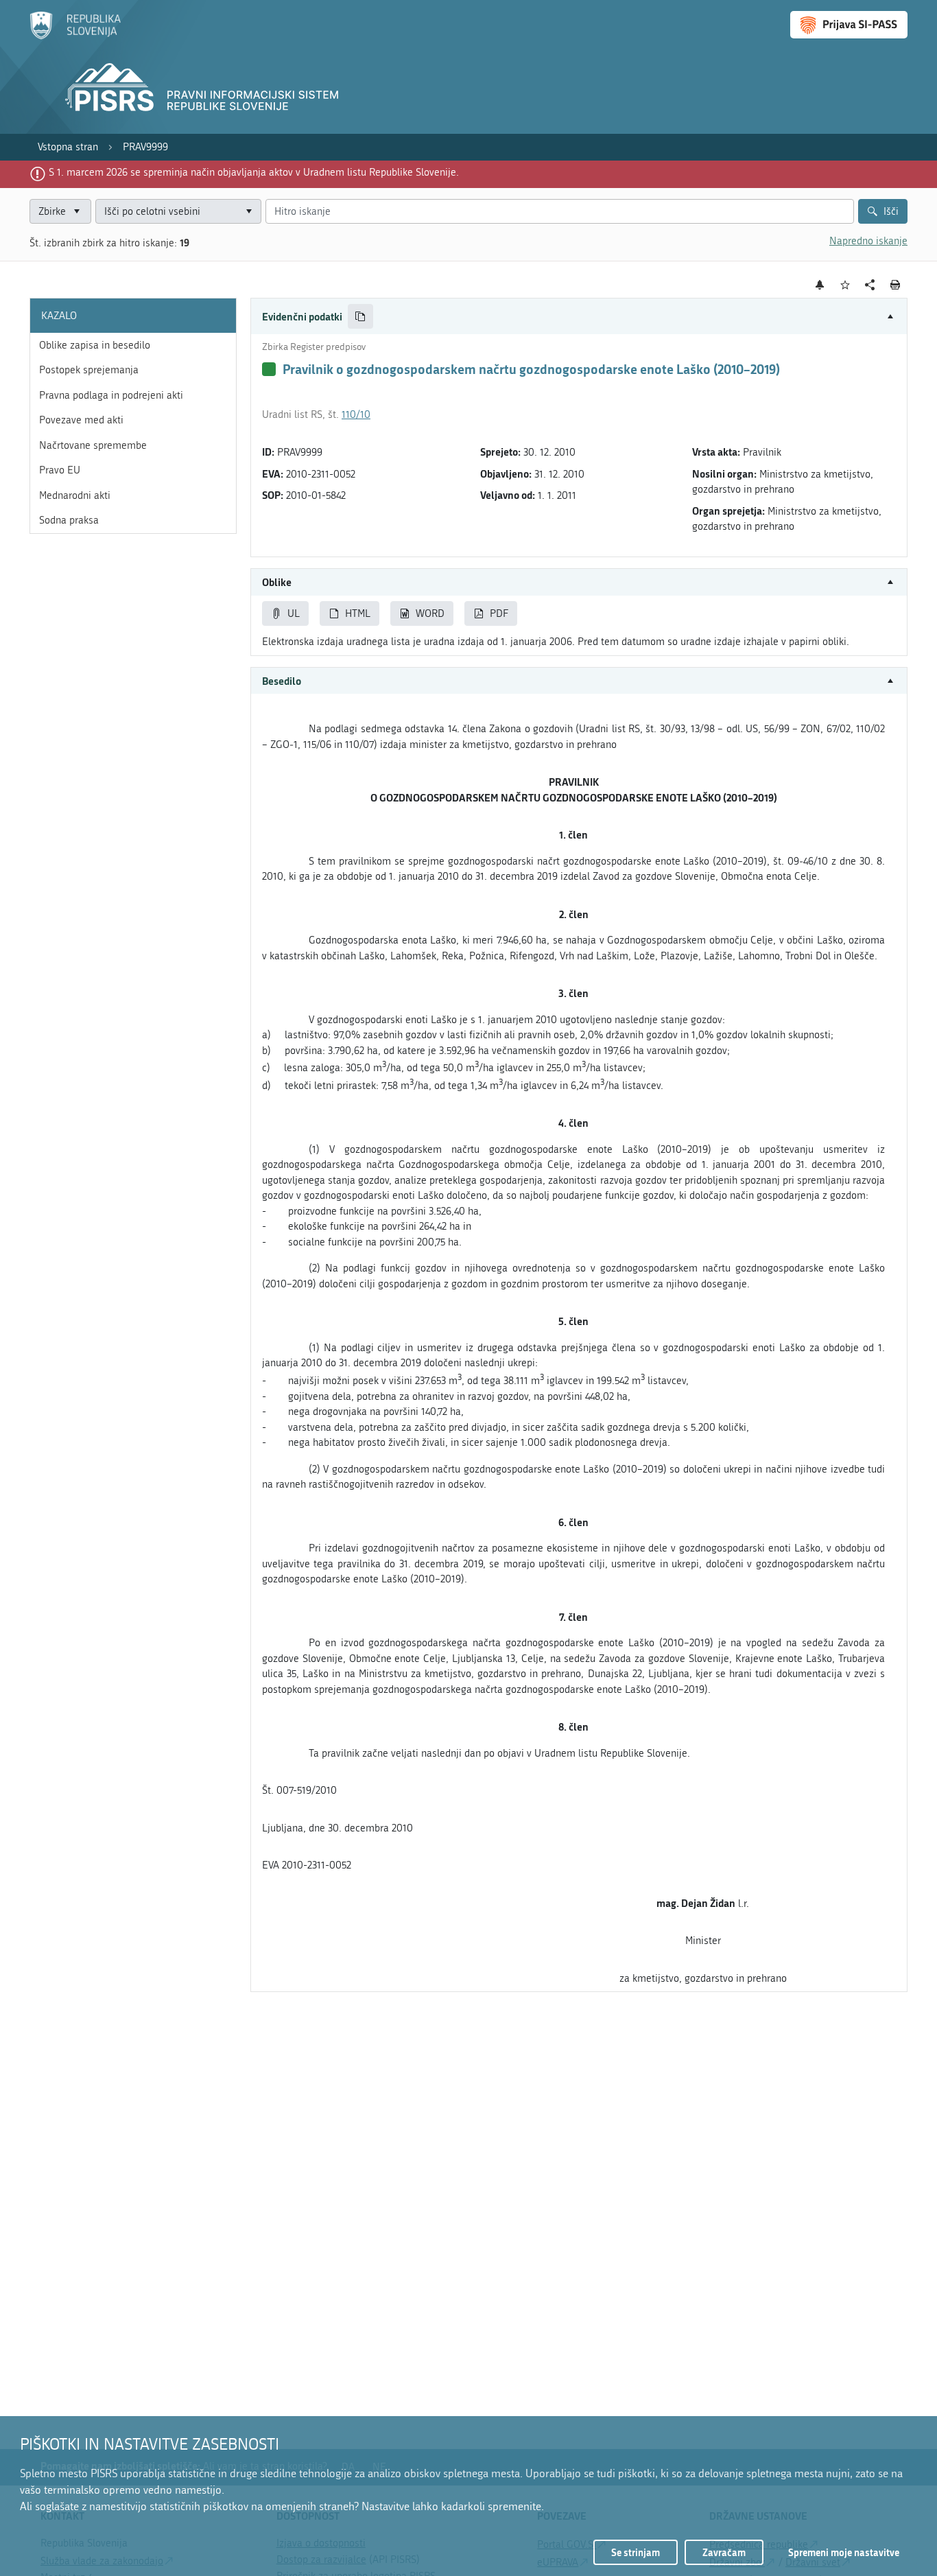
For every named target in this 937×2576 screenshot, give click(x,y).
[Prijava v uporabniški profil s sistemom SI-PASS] (849, 25)
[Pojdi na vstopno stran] (75, 36)
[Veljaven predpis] (269, 369)
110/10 (356, 414)
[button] (579, 317)
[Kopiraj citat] (360, 317)
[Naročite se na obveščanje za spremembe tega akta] (820, 285)
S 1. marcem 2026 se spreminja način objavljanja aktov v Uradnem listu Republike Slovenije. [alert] (254, 172)
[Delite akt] (870, 285)
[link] (68, 147)
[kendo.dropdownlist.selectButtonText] (248, 212)
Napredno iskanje (868, 241)
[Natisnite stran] (896, 285)
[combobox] (178, 212)
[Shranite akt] (845, 285)
